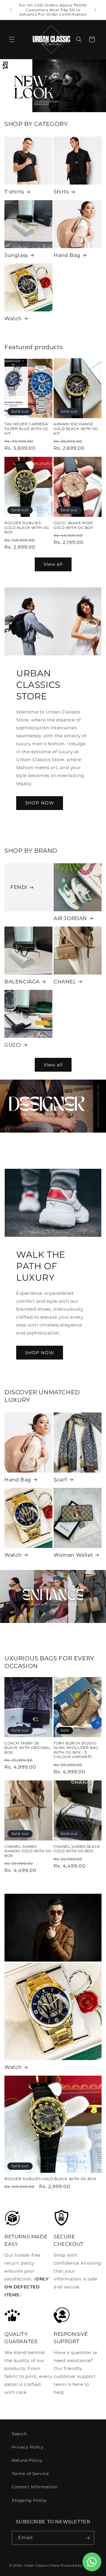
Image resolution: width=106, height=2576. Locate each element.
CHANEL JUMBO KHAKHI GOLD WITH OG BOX (28, 1851)
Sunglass (16, 255)
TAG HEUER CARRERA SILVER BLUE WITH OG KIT (26, 429)
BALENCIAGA (22, 982)
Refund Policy (27, 2460)
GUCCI (13, 1045)
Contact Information (35, 2487)
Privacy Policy (28, 2447)
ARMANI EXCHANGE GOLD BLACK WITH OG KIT (76, 429)
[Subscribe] (87, 2538)
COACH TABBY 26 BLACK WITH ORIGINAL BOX (27, 1748)
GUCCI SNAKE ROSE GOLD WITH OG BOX (73, 525)
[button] (12, 39)
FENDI (19, 887)
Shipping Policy (29, 2500)
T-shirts (14, 192)
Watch (13, 318)
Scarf (60, 1480)
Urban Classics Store (42, 2565)
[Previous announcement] (11, 10)
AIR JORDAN (70, 918)
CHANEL (65, 982)
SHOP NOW (40, 803)
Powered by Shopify (79, 2565)
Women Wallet (73, 1555)
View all (53, 564)
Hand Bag (67, 255)
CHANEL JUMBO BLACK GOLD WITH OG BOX (77, 1849)
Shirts (61, 192)
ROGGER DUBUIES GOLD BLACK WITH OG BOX (27, 527)
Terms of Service (30, 2474)
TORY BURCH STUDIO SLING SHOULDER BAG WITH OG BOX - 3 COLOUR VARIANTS (76, 1750)
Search (19, 2434)
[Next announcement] (95, 10)
